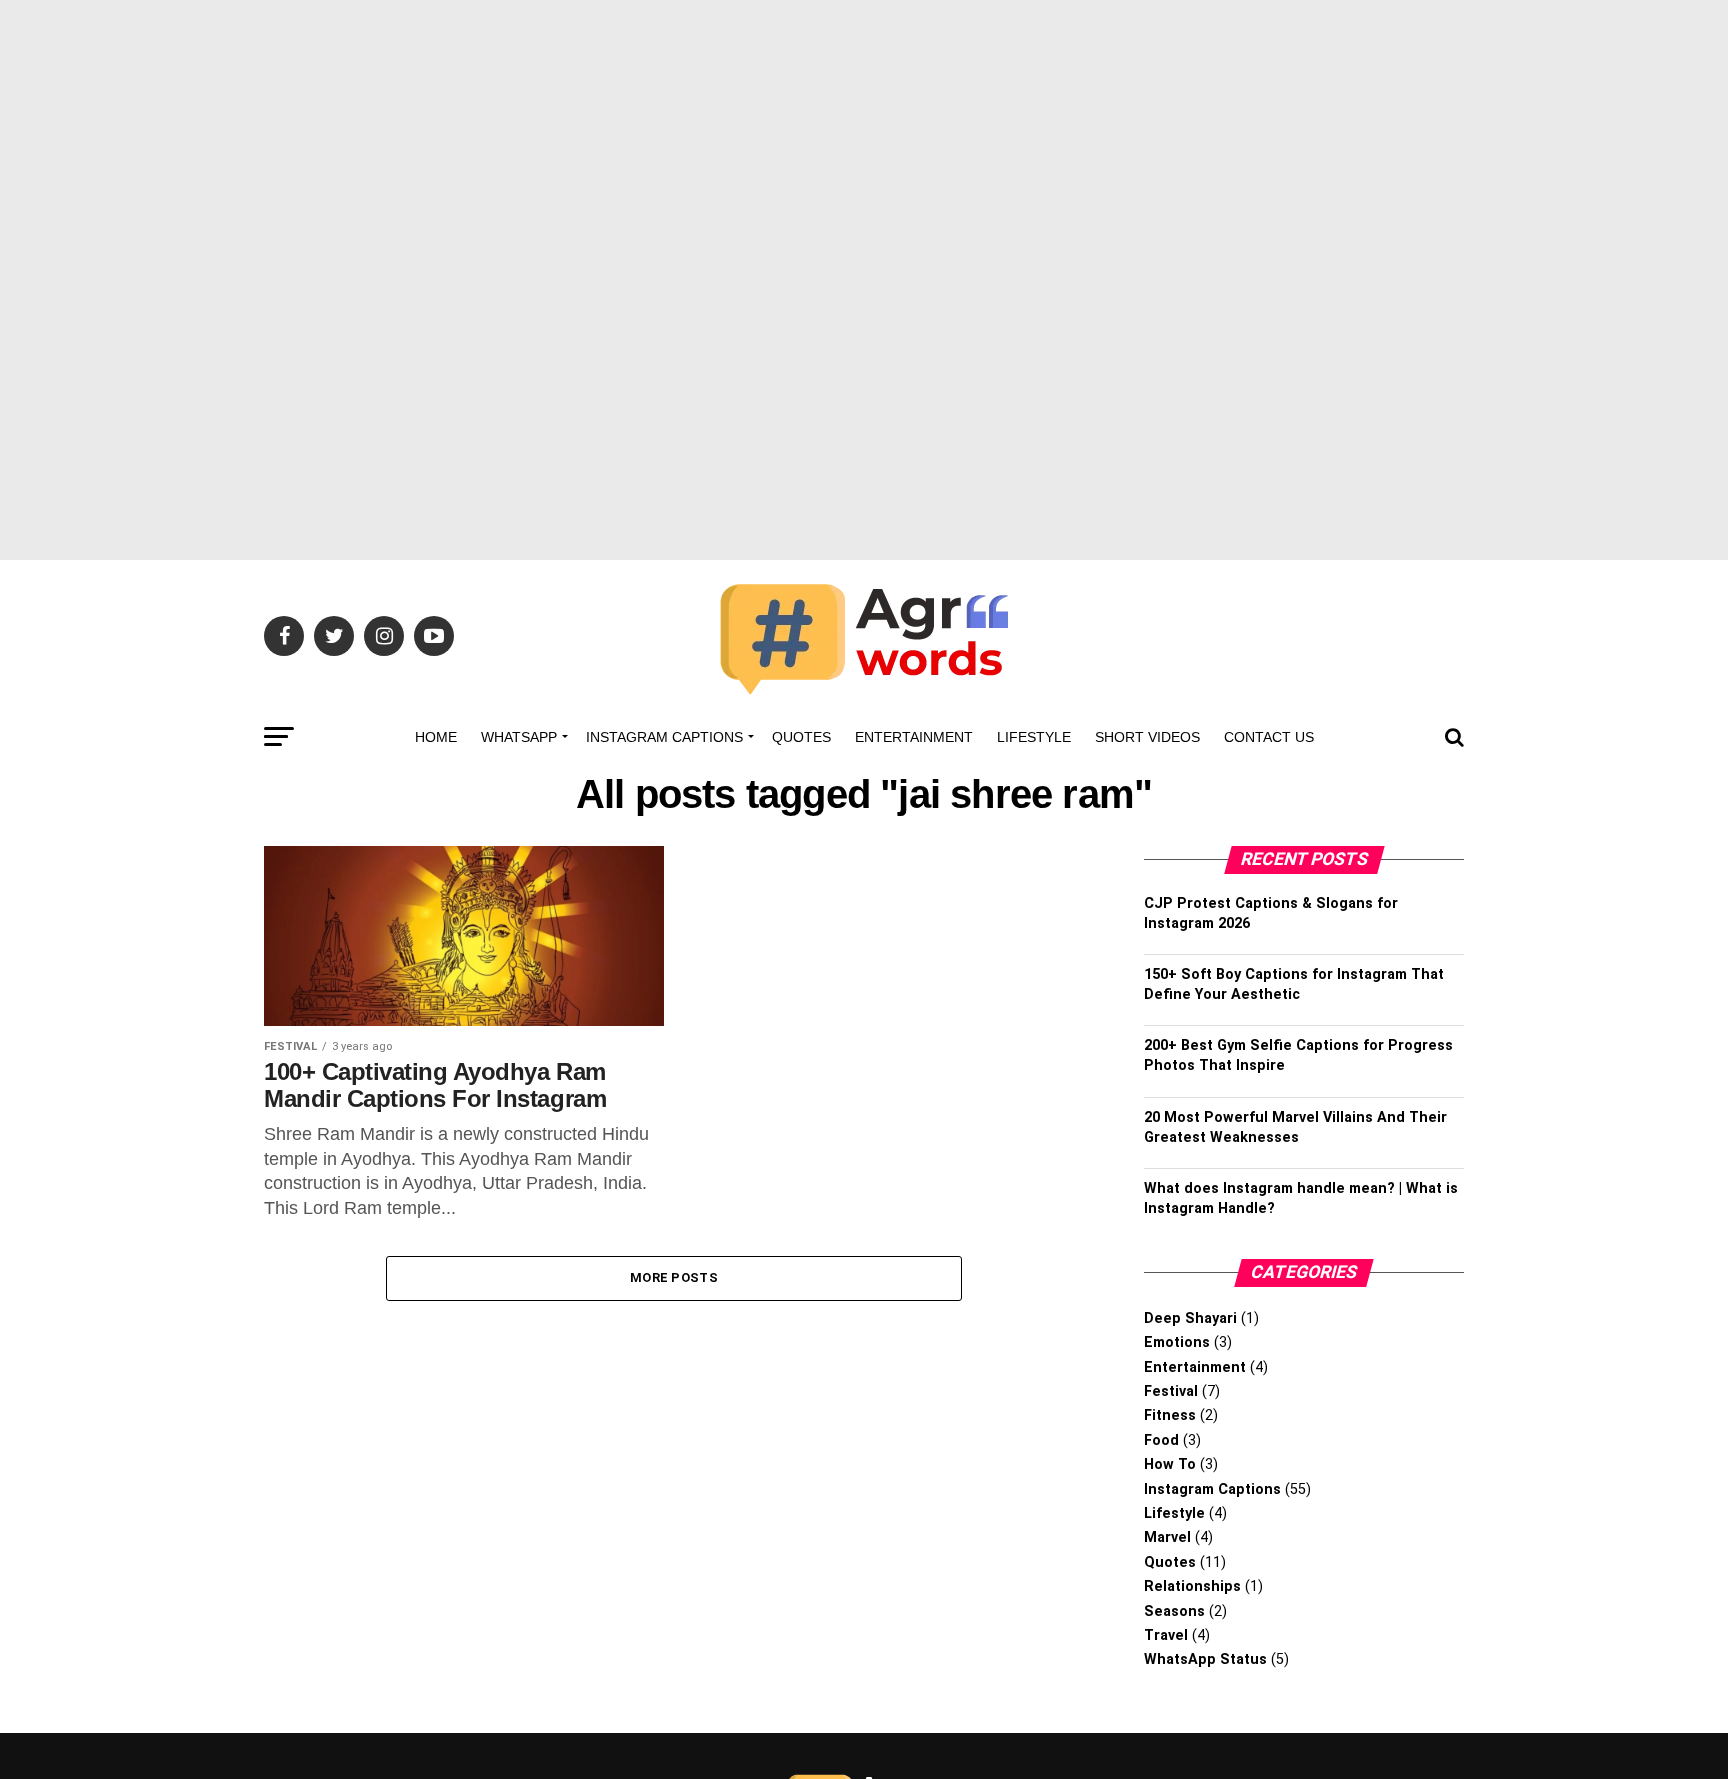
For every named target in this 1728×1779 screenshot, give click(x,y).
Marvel (1167, 1537)
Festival (1171, 1391)
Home (436, 737)
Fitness (1170, 1415)
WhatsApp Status (1205, 1659)
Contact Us (1269, 737)
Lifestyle (1034, 737)
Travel (1166, 1635)
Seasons (1174, 1611)
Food (1161, 1440)
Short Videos (1147, 737)
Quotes (801, 737)
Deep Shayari (1190, 1318)
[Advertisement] (864, 140)
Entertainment (914, 737)
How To (1170, 1464)
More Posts (674, 1277)
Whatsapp (519, 737)
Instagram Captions (664, 737)
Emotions (1177, 1342)
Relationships (1192, 1586)
